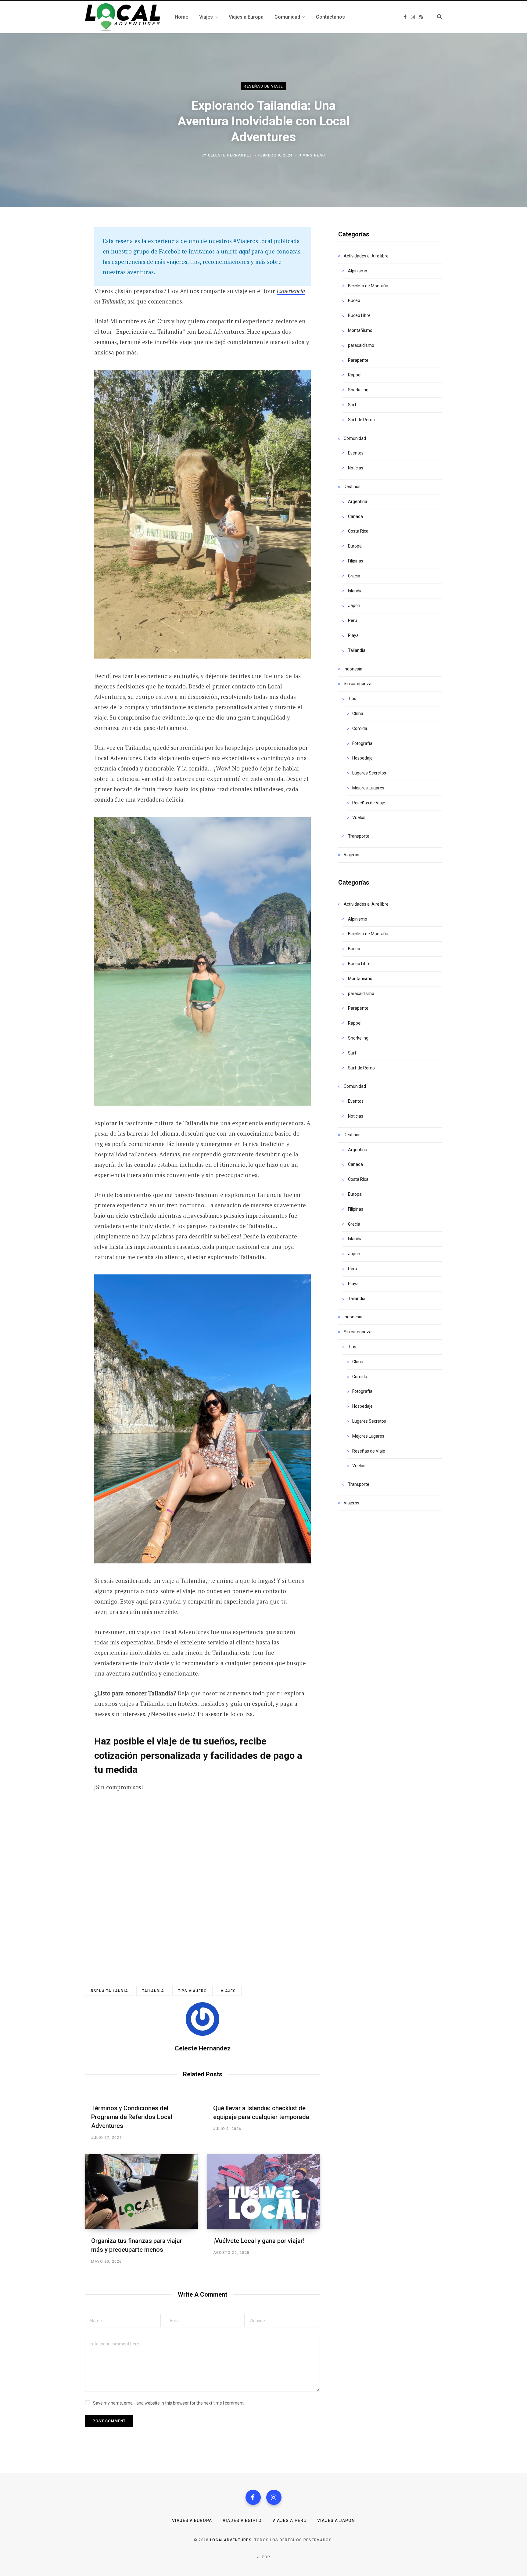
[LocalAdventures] (123, 17)
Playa (353, 635)
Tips (352, 699)
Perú (353, 620)
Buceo (354, 300)
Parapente (358, 360)
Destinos (352, 487)
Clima (358, 713)
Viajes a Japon (336, 2520)
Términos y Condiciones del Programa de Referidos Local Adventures (132, 2117)
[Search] (436, 17)
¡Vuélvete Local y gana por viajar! (259, 2241)
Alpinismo (358, 271)
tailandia (153, 1991)
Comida (360, 728)
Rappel (355, 375)
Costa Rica (358, 531)
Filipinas (356, 561)
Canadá (355, 516)
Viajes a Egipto (242, 2520)
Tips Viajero (192, 1991)
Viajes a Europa (192, 2520)
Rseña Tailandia (109, 1991)
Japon (354, 605)
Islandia (355, 591)
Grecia (354, 576)
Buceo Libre (359, 315)
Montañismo (360, 330)
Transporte (359, 836)
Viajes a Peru (289, 2520)
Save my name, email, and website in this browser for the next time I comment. (169, 2403)
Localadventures (231, 2540)
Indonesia (353, 669)
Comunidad (355, 438)
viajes (228, 1991)
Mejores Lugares (368, 788)
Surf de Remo (361, 420)
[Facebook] (253, 2497)
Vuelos (359, 817)
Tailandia (357, 650)
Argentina (358, 501)
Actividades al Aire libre (366, 256)
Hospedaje (362, 758)
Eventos (356, 453)
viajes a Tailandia (142, 1703)
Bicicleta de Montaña (368, 286)
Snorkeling (358, 390)
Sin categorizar (358, 684)
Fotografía (362, 743)
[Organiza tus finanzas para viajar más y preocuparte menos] (142, 2192)
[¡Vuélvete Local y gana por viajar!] (263, 2192)
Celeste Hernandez (230, 155)
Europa (355, 546)
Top (265, 2557)
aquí (245, 251)
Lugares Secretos (369, 773)
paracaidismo (361, 345)
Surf (352, 405)
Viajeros (351, 855)
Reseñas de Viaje (263, 86)
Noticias (356, 468)
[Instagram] (274, 2497)
